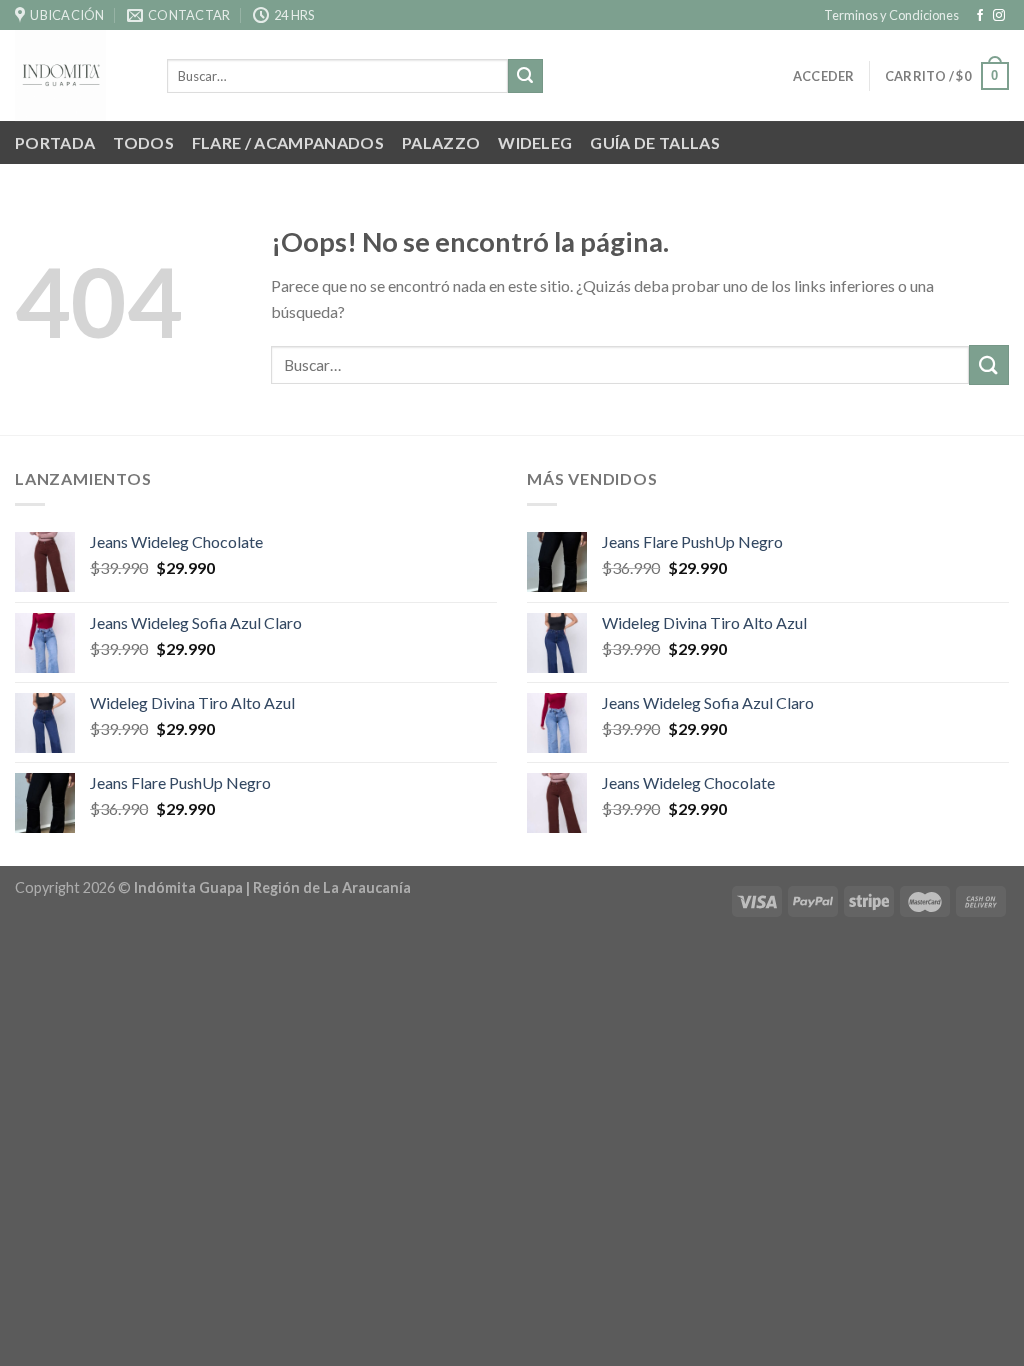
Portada (55, 142)
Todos (143, 142)
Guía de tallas (654, 142)
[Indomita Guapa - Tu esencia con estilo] (76, 75)
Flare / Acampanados (288, 142)
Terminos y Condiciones (891, 15)
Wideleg (535, 142)
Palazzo (441, 142)
